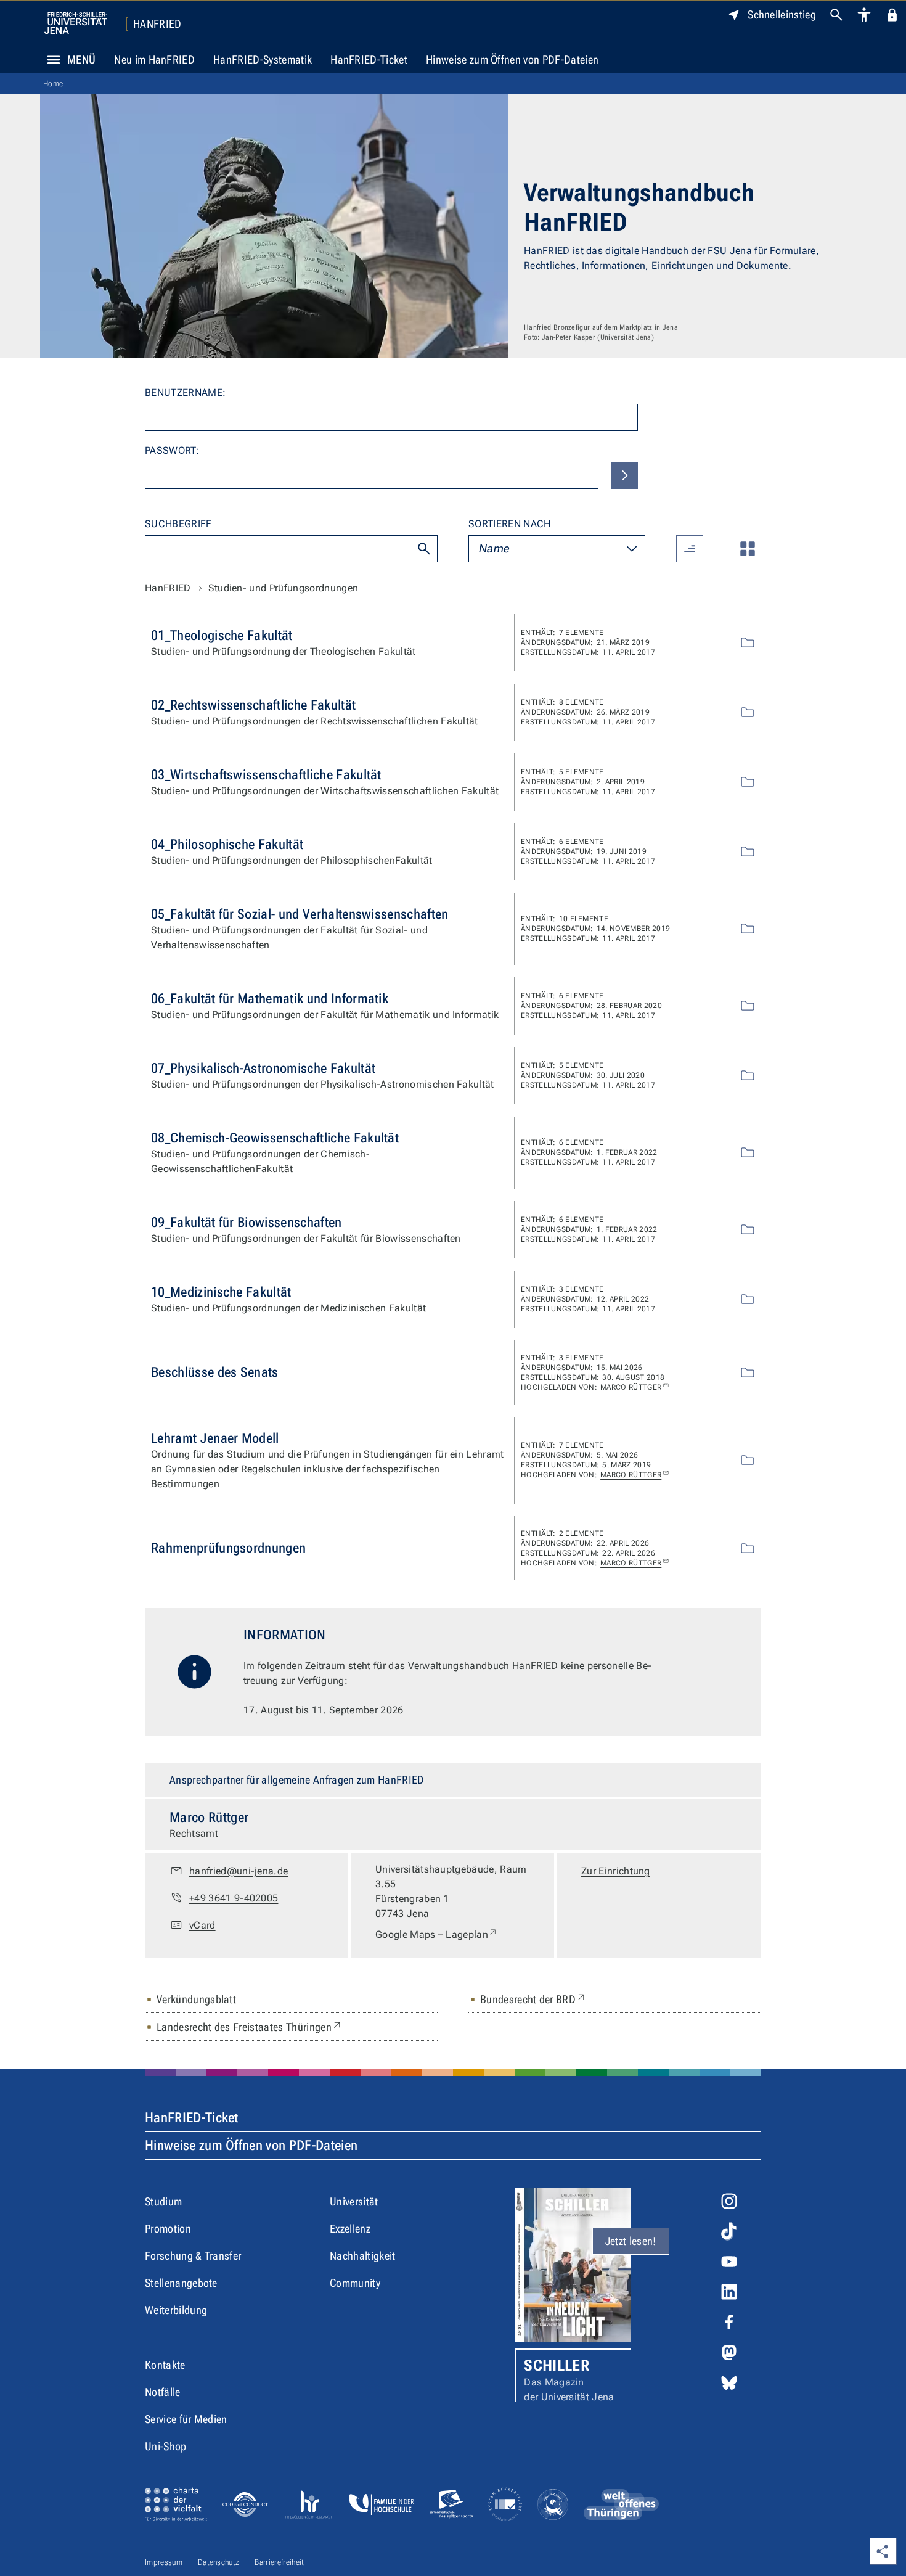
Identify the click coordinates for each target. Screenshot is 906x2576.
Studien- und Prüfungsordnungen (284, 588)
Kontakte (165, 2365)
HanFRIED (157, 24)
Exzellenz (350, 2229)
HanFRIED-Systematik (263, 59)
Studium (163, 2201)
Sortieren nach (509, 524)
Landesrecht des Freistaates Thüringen (250, 2027)
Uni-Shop (166, 2446)
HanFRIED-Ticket (369, 59)
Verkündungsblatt (196, 1999)
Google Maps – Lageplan (437, 1934)
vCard (202, 1925)
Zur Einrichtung (616, 1871)
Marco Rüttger (631, 1387)
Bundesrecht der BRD (533, 1999)
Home (53, 84)
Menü (81, 59)
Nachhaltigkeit (362, 2256)
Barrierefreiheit (279, 2562)
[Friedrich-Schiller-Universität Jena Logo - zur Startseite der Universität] (76, 23)
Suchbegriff (178, 524)
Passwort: (172, 450)
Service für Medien (186, 2419)
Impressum (164, 2562)
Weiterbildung (176, 2310)
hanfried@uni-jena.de (239, 1871)
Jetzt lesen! (631, 2241)
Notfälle (163, 2392)
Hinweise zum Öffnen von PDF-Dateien (512, 59)
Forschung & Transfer (193, 2256)
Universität (354, 2201)
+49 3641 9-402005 (234, 1898)
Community (355, 2283)
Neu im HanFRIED (154, 59)
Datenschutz (219, 2562)
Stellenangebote (181, 2283)
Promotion (168, 2229)
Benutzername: (185, 392)
